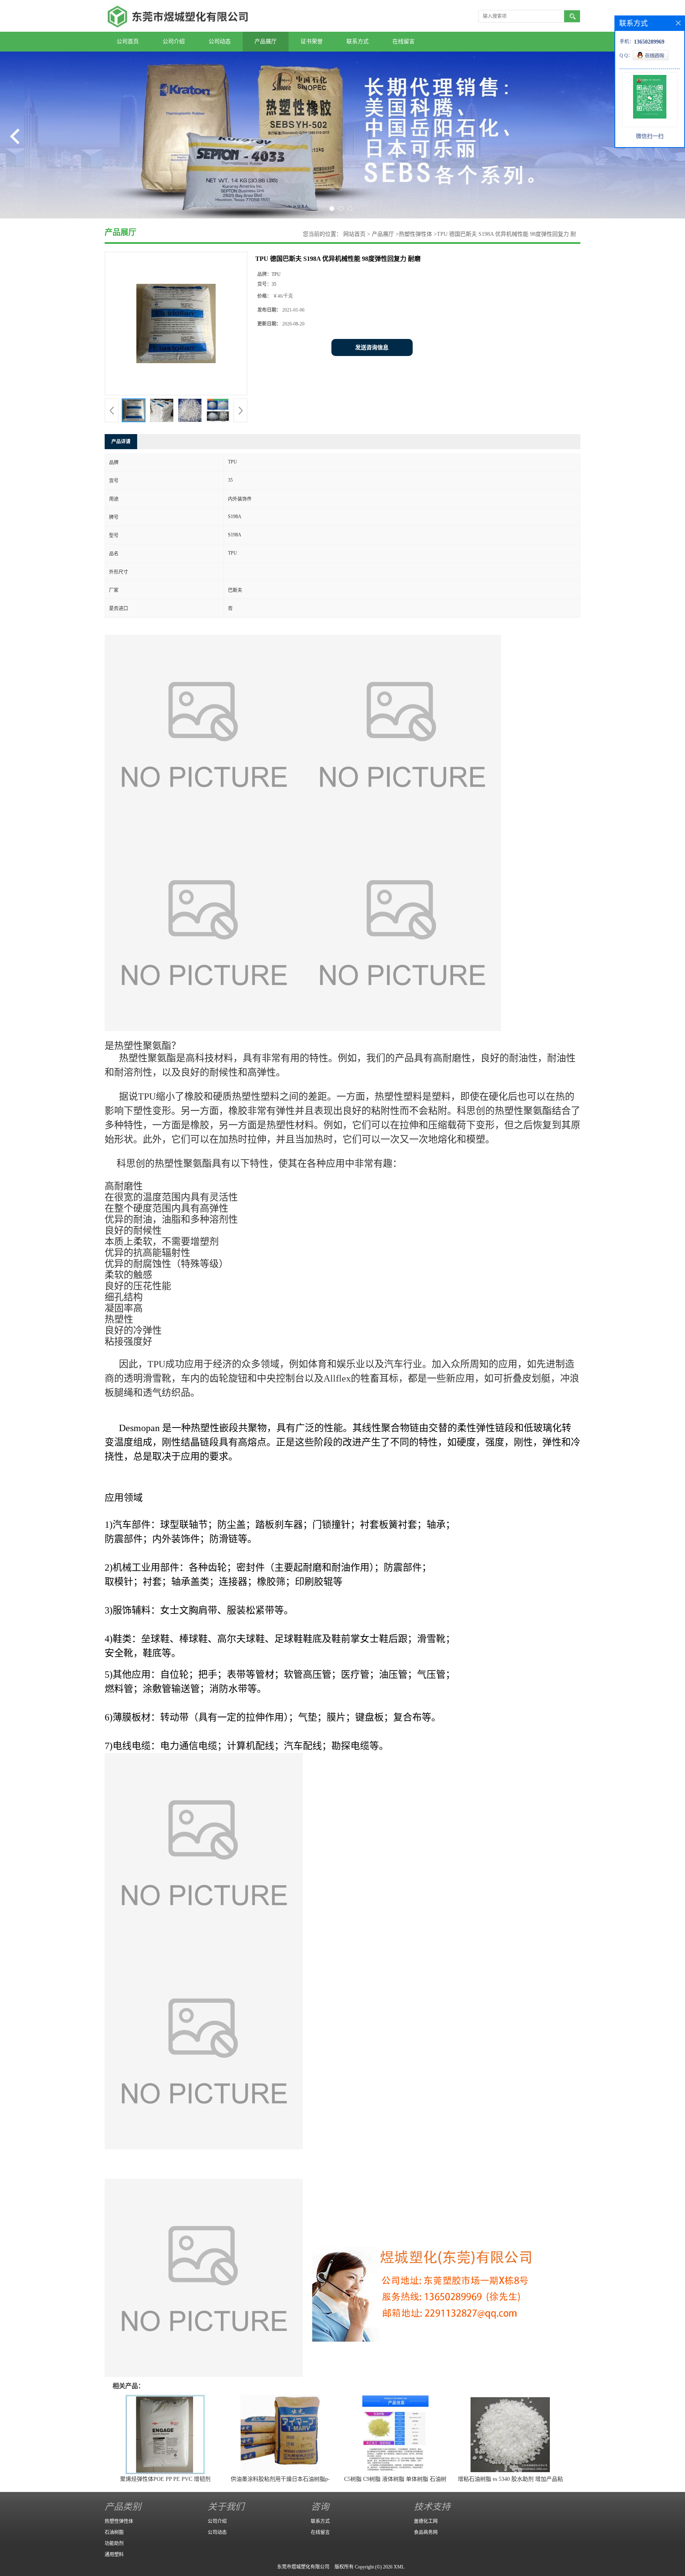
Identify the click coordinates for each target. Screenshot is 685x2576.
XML (399, 2567)
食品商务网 (426, 2532)
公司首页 (128, 41)
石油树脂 (114, 2532)
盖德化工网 (426, 2521)
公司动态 (220, 41)
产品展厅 (266, 41)
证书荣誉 (312, 41)
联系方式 (358, 41)
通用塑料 (114, 2555)
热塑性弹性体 (415, 234)
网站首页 (354, 234)
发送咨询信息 (372, 347)
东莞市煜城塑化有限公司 (303, 2567)
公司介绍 (174, 41)
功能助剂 (114, 2543)
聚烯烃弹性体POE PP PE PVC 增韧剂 (165, 2479)
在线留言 (404, 41)
